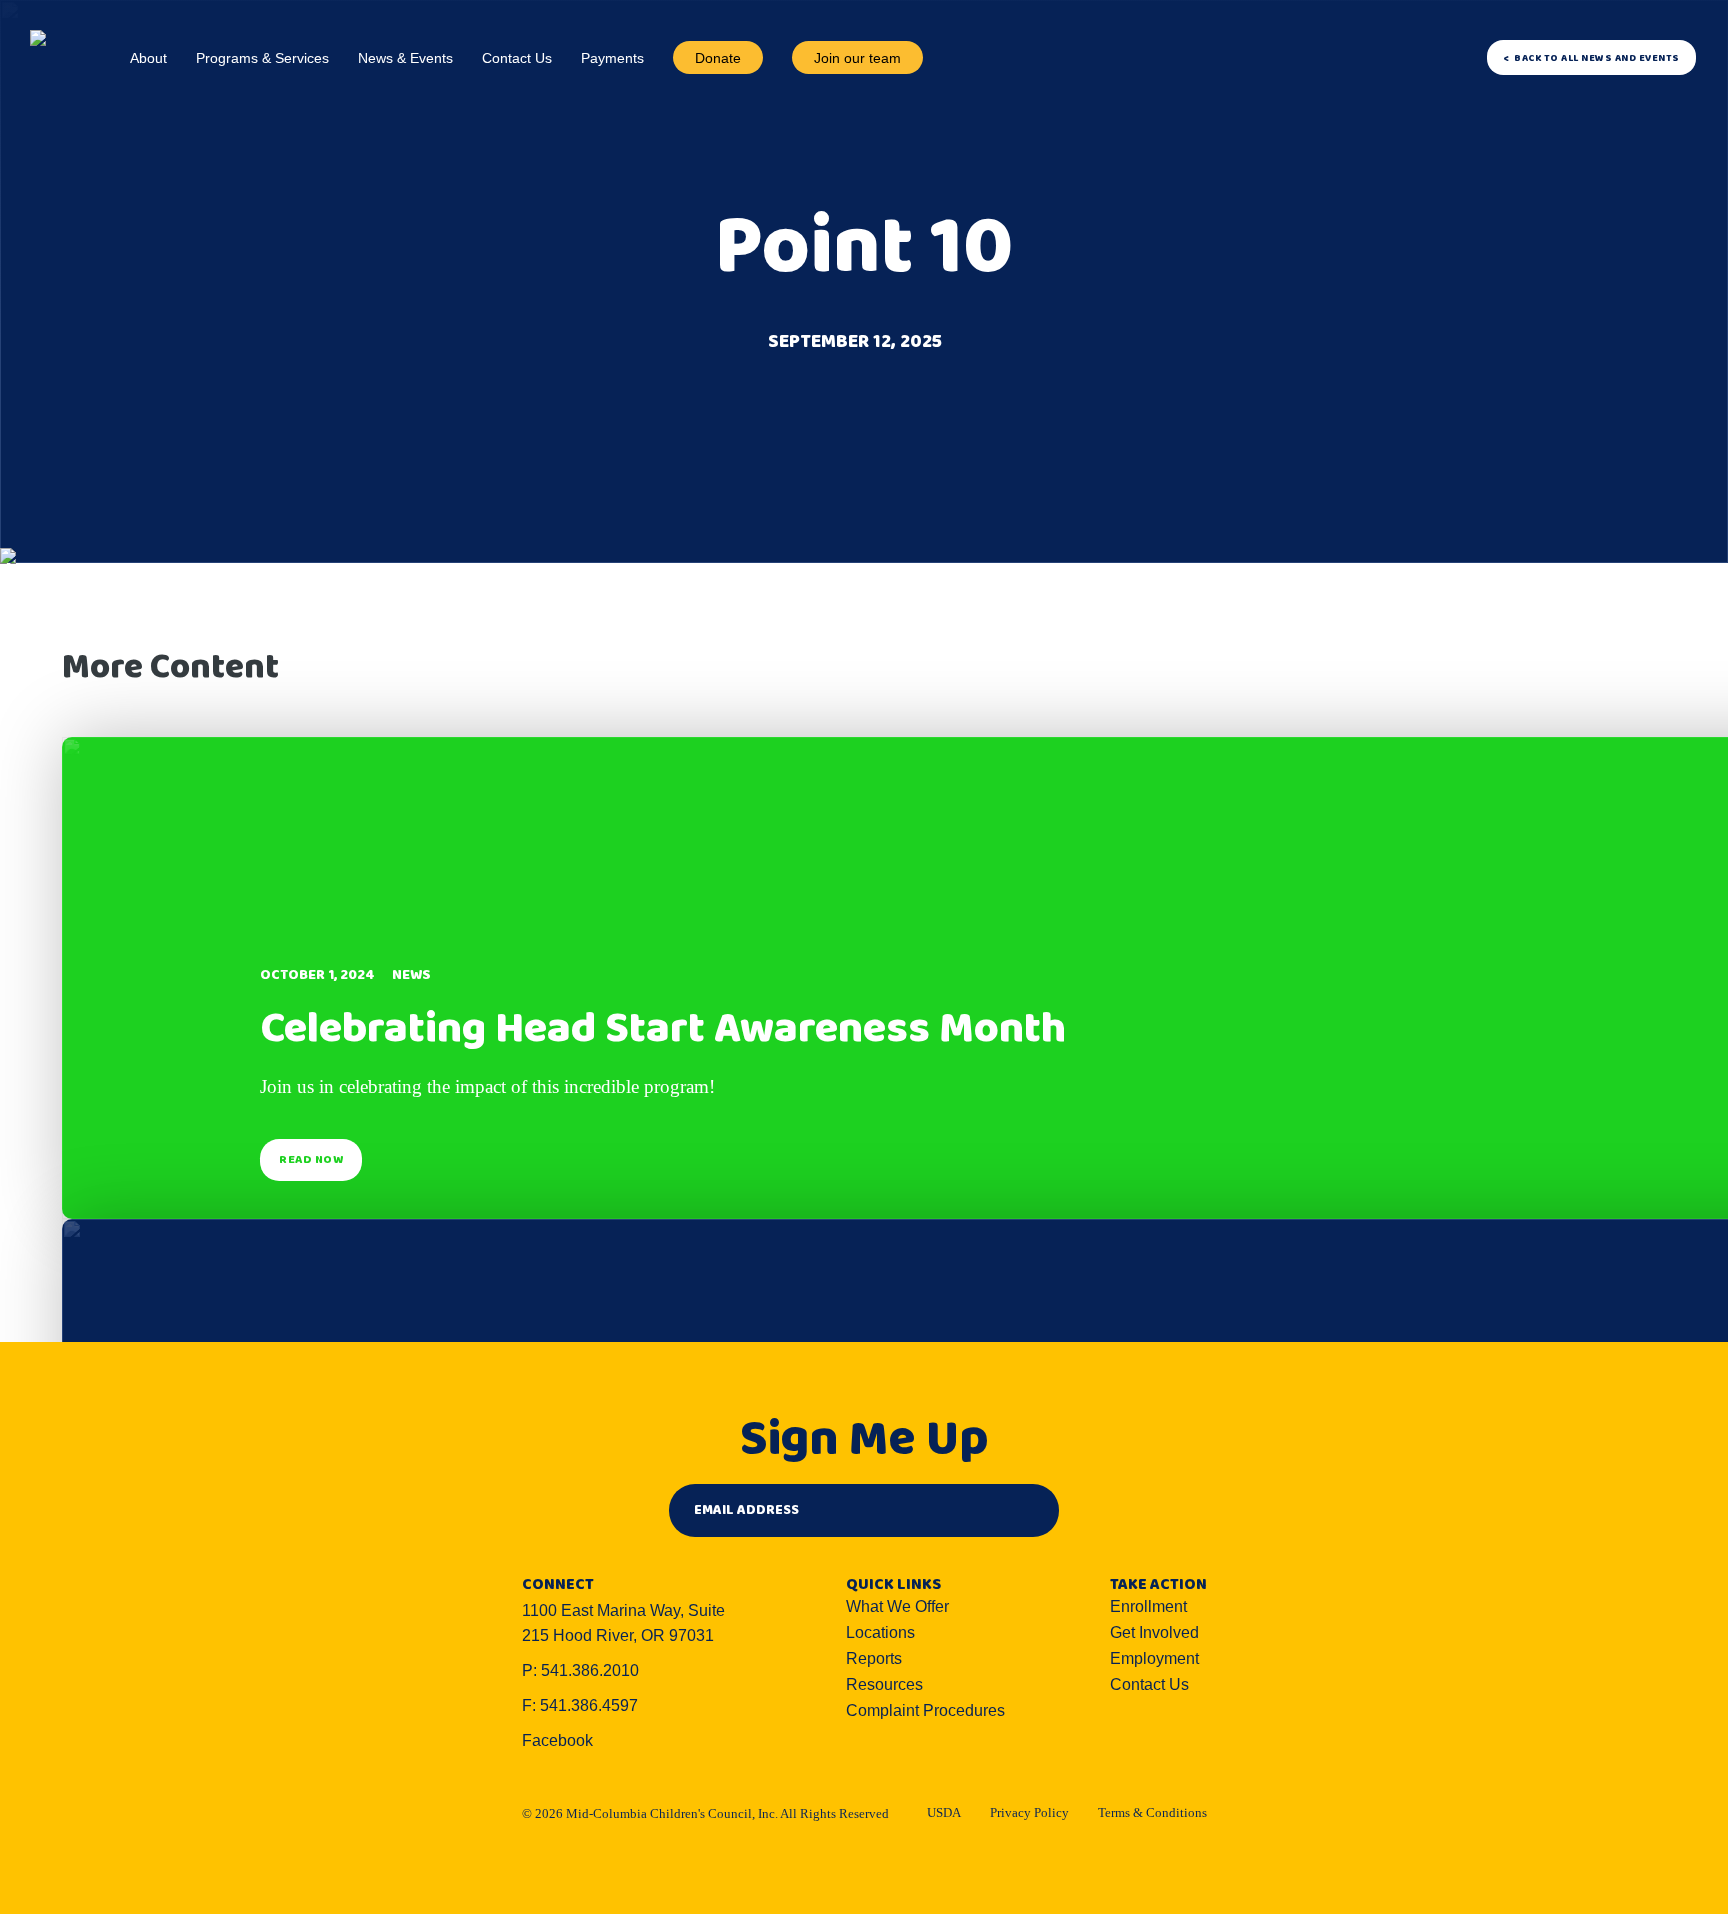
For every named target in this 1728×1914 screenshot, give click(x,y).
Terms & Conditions (1152, 1812)
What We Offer (897, 1606)
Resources (884, 1684)
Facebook (557, 1740)
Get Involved (1154, 1632)
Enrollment (1148, 1606)
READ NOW (311, 1159)
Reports (874, 1658)
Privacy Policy (1029, 1812)
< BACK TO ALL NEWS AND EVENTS (1591, 58)
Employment (1154, 1658)
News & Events (405, 58)
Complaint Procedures (925, 1710)
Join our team (857, 58)
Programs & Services (262, 58)
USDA (944, 1812)
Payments (612, 58)
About (148, 58)
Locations (880, 1632)
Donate (718, 58)
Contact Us (517, 58)
